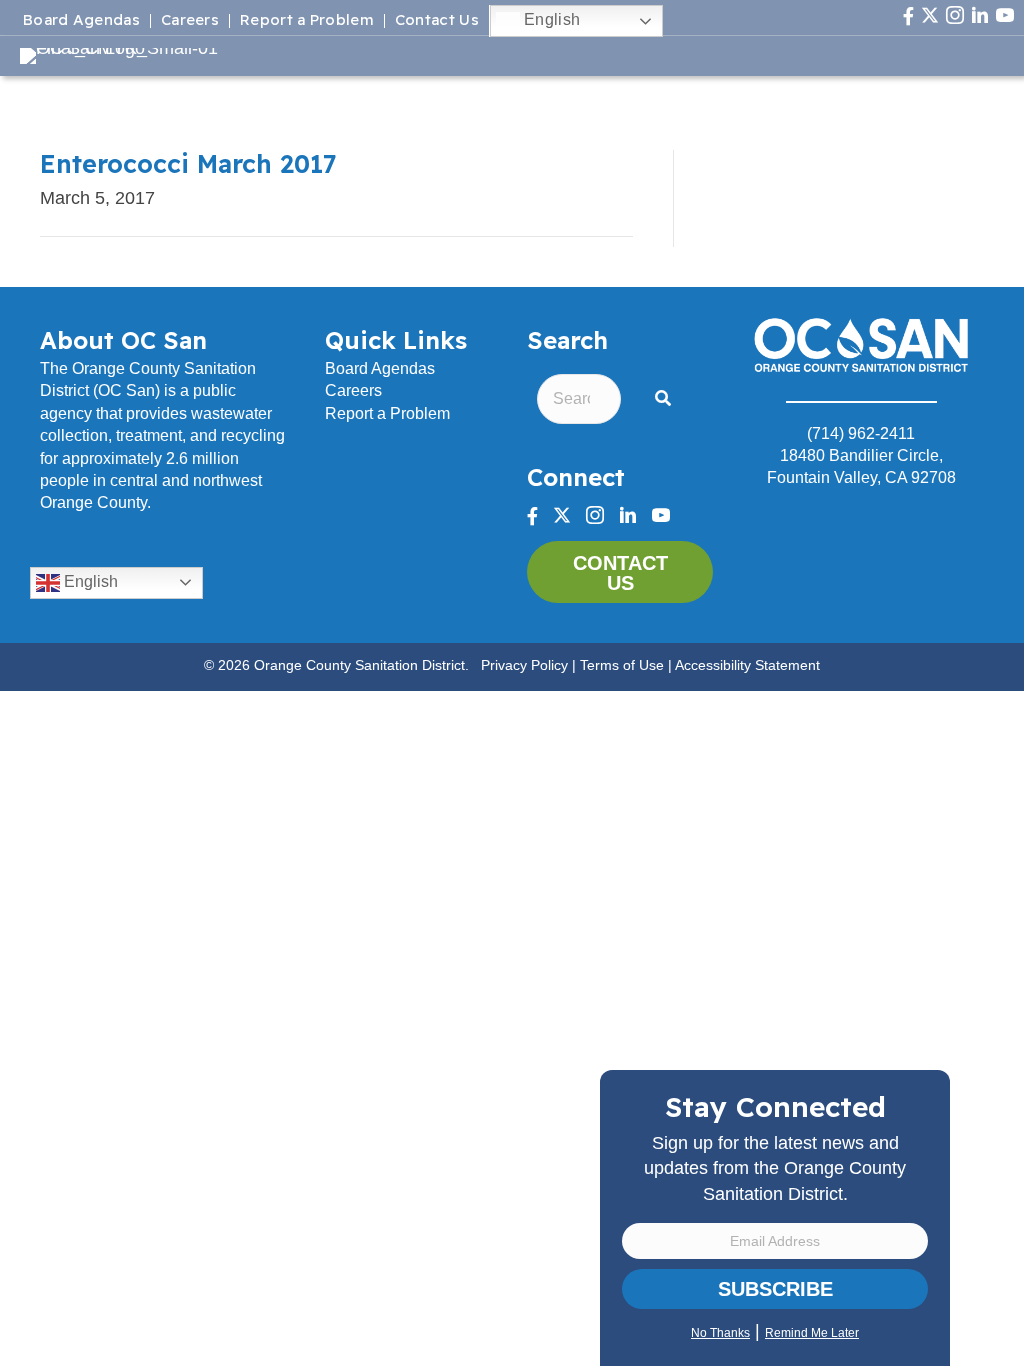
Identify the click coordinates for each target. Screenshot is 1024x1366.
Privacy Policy (524, 665)
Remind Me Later (812, 1333)
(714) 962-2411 (861, 433)
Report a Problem (307, 21)
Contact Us (437, 21)
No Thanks (720, 1333)
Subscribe (775, 1289)
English (550, 19)
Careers (190, 21)
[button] (667, 399)
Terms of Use (622, 665)
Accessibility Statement (747, 665)
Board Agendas (81, 21)
